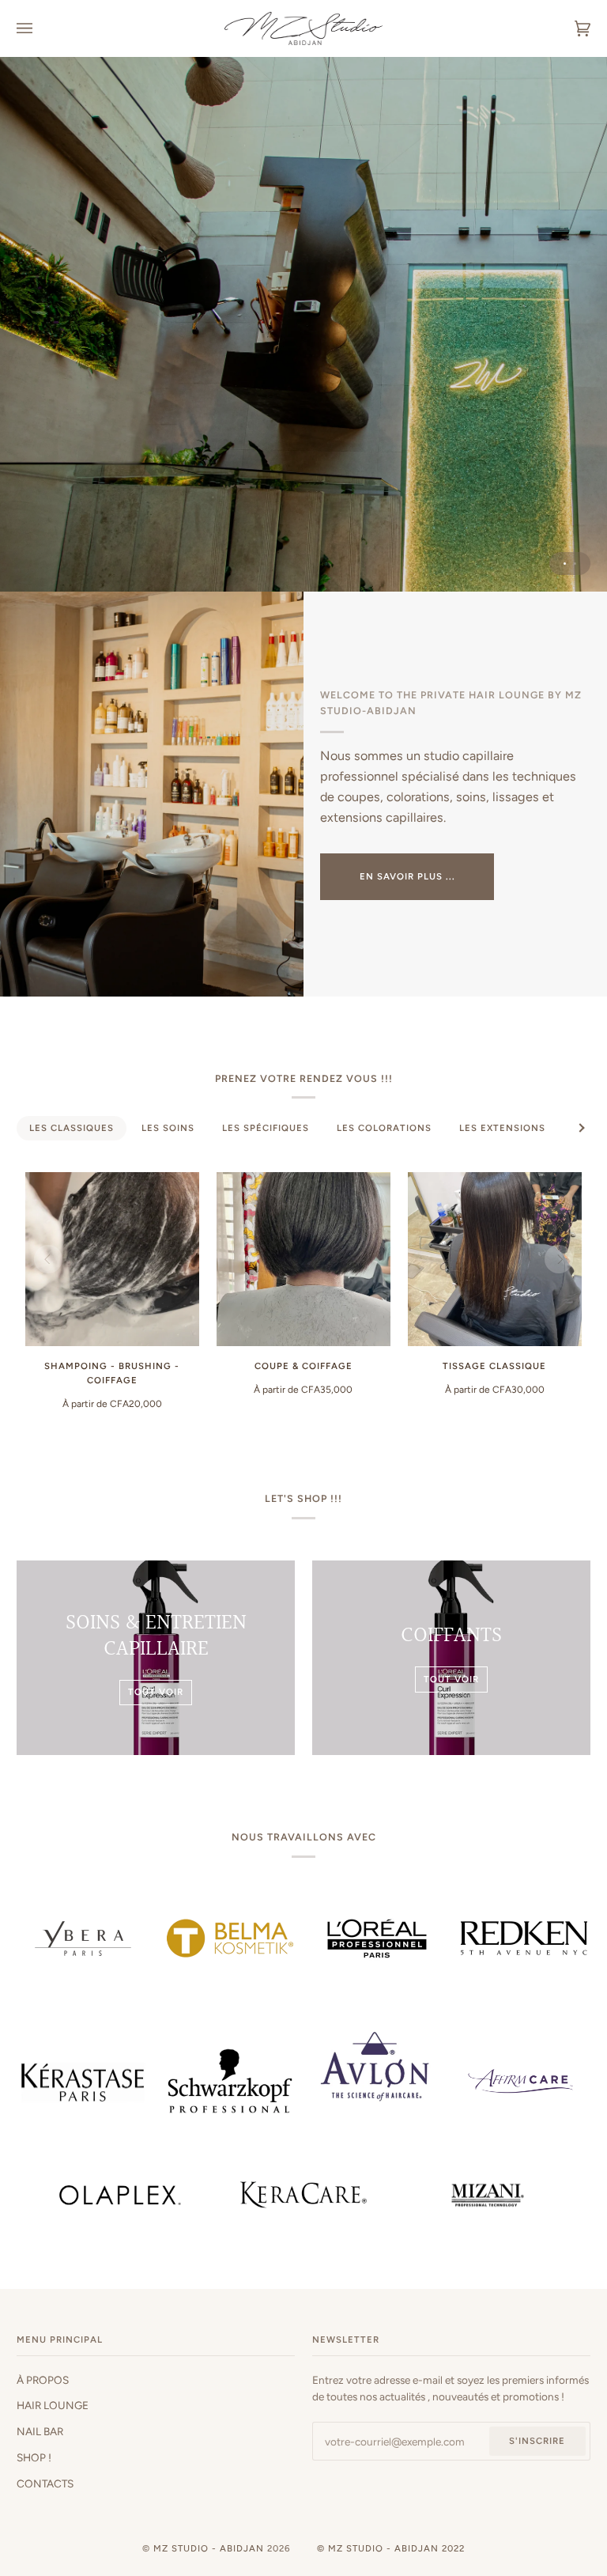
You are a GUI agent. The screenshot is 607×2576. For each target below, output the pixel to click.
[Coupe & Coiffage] (303, 1259)
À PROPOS (43, 2380)
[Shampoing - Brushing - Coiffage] (112, 1259)
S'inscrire (537, 2441)
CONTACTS (45, 2483)
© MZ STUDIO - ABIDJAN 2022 (391, 2548)
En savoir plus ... (407, 876)
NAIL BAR (40, 2431)
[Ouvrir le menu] (40, 28)
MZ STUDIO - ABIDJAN (209, 2548)
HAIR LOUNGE (53, 2405)
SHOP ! (34, 2457)
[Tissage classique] (495, 1259)
